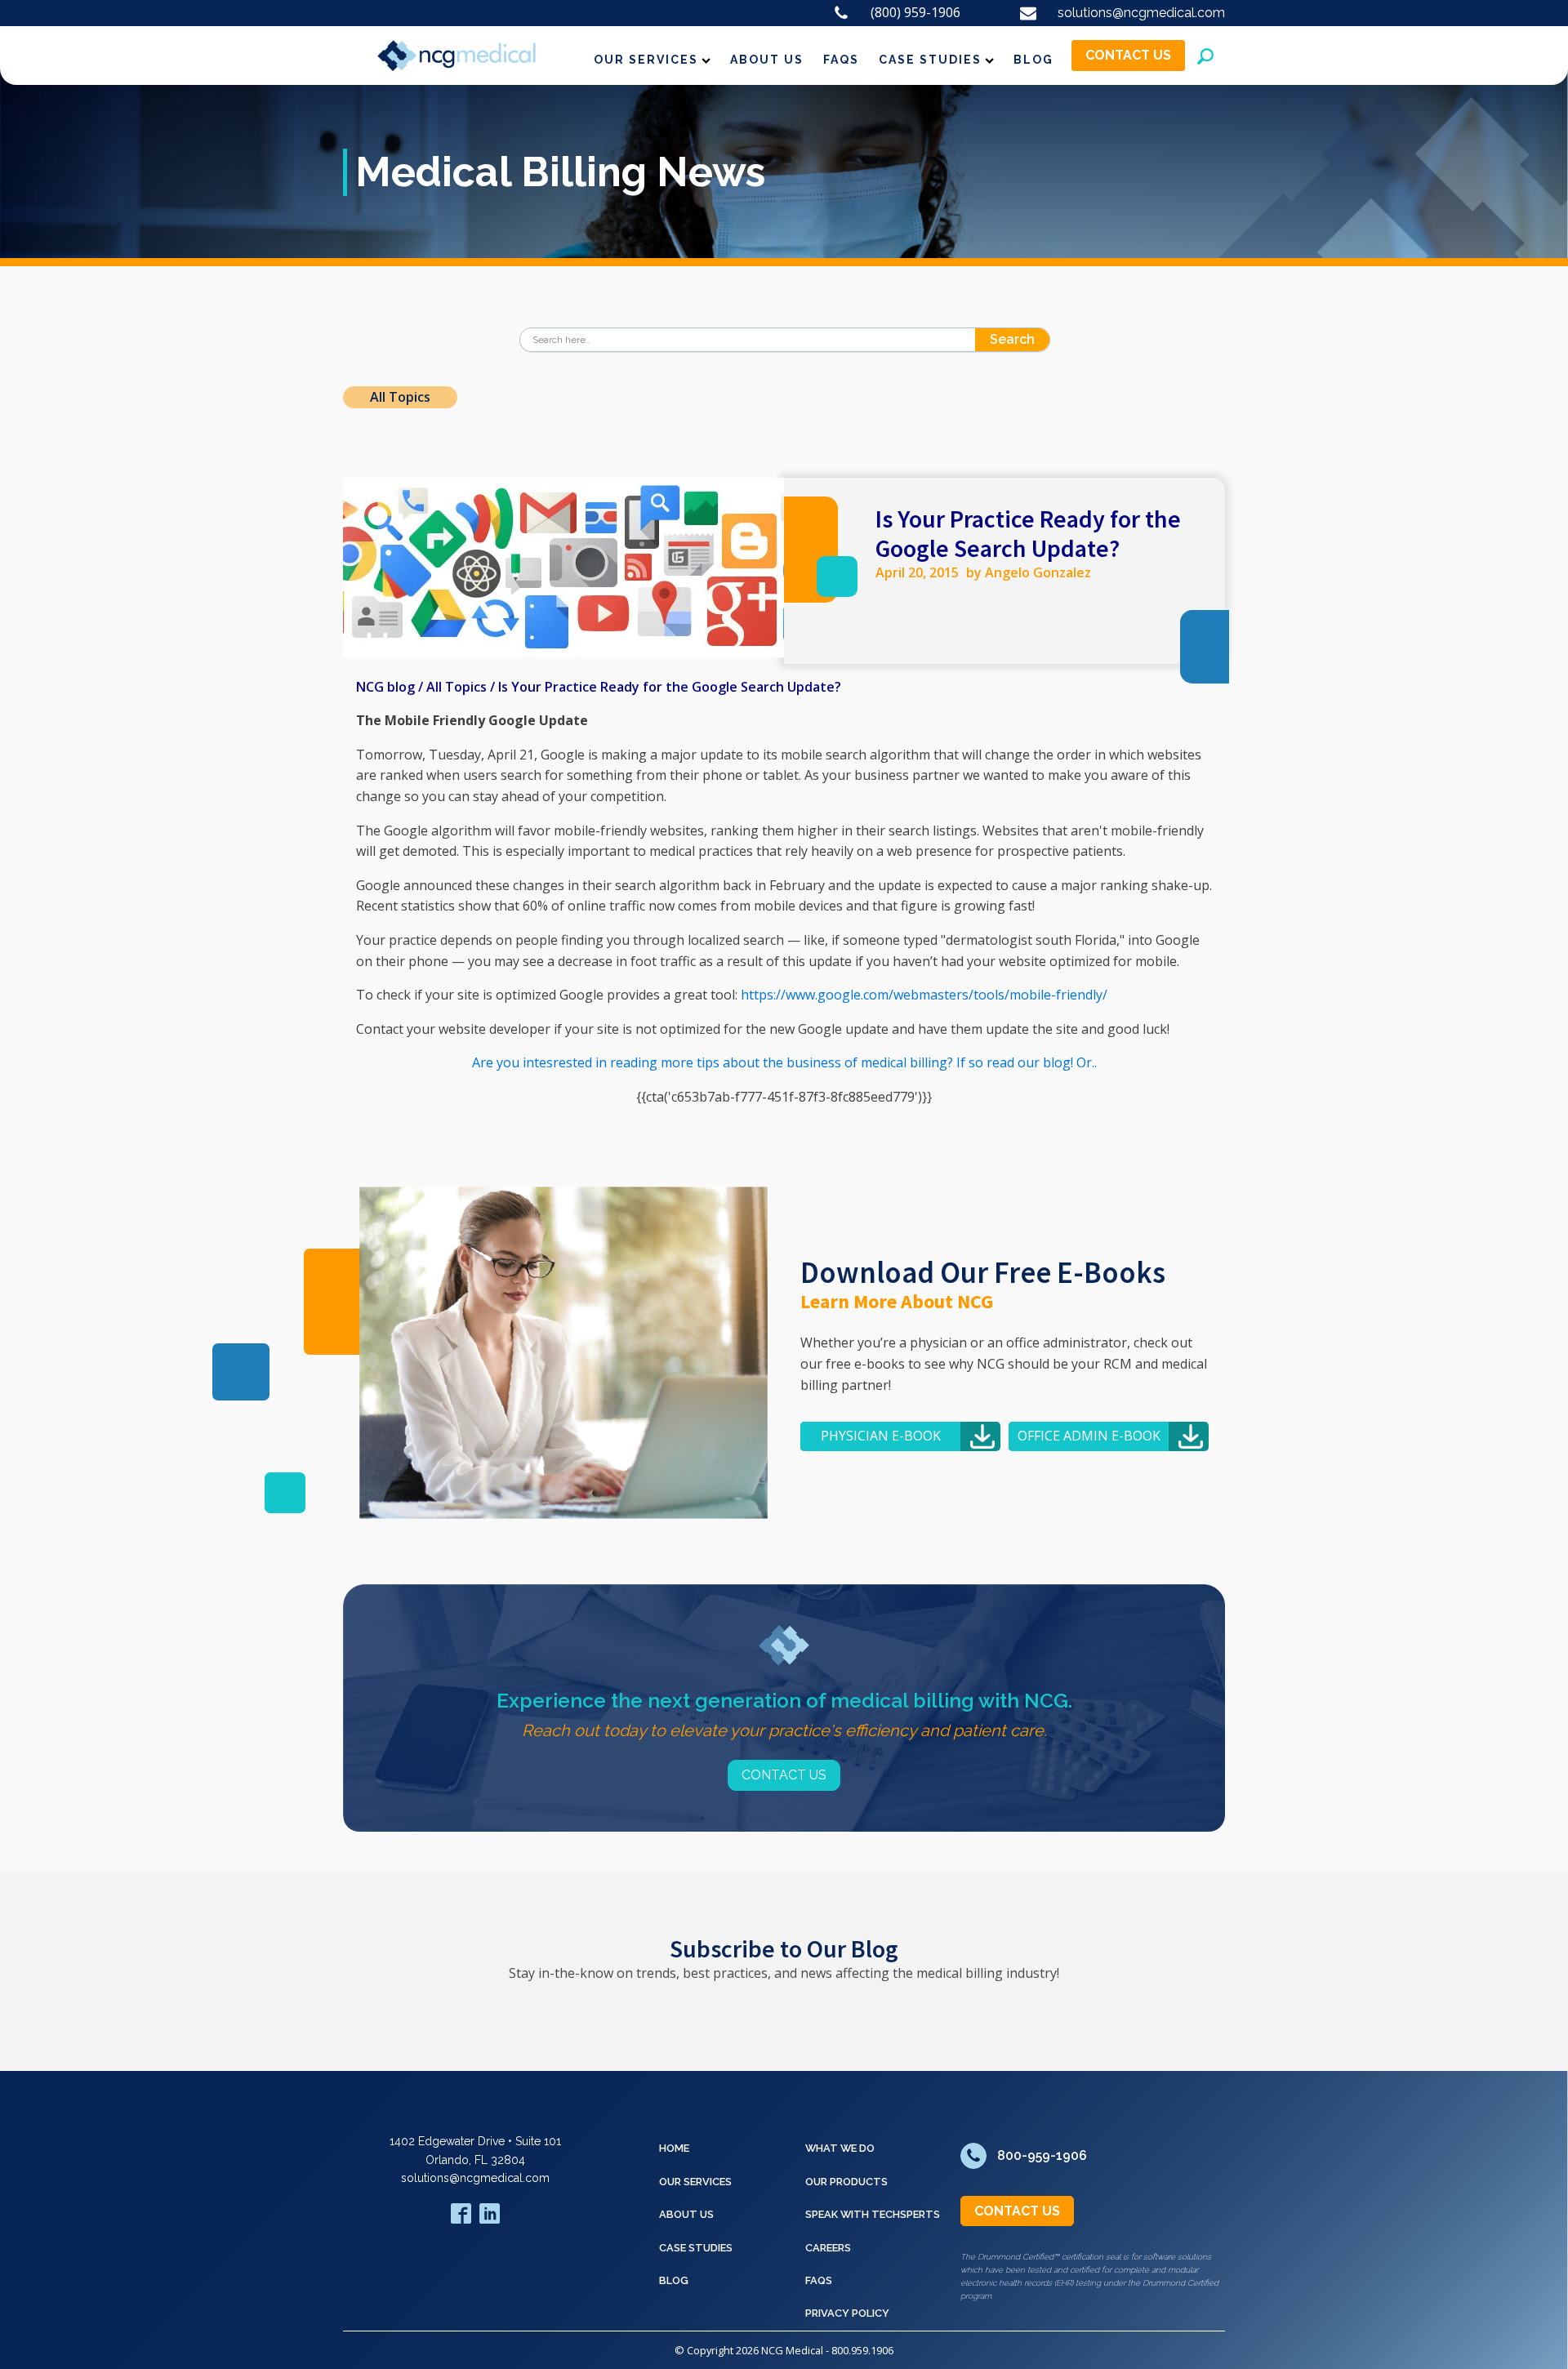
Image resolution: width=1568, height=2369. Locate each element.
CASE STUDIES (930, 60)
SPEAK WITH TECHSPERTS (873, 2214)
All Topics (400, 397)
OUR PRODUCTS (846, 2182)
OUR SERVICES (646, 60)
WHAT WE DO (840, 2148)
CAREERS (828, 2248)
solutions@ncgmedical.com (475, 2178)
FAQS (841, 60)
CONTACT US (1128, 55)
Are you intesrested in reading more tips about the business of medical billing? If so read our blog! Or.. (784, 1062)
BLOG (1033, 60)
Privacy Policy (847, 2313)
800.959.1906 (862, 2350)
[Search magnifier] (1038, 340)
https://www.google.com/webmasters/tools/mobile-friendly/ (924, 995)
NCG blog (385, 687)
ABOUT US (767, 60)
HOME (674, 2148)
